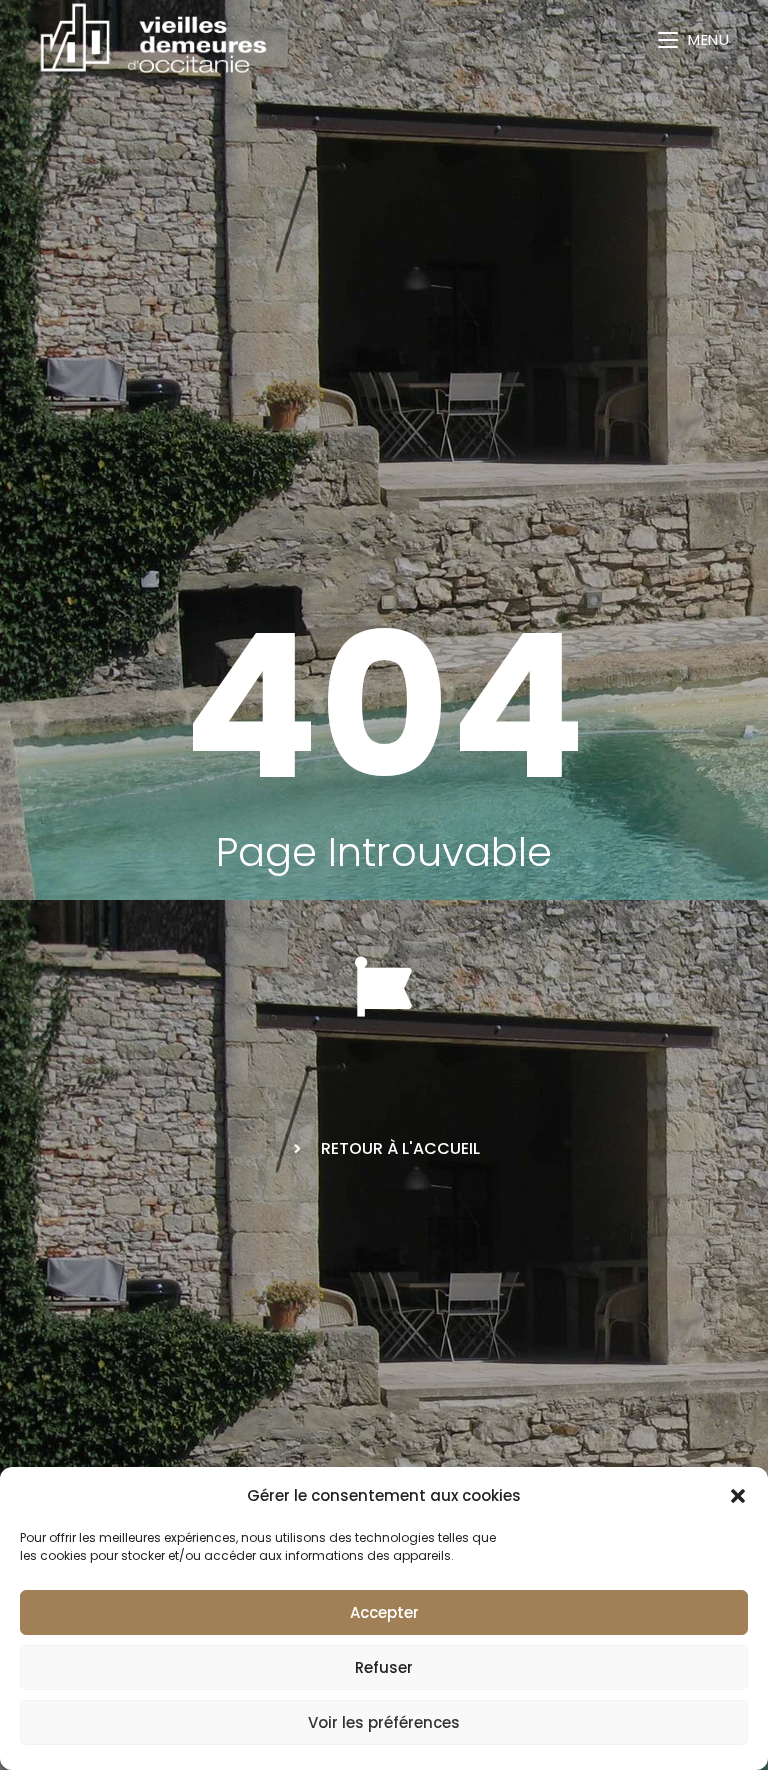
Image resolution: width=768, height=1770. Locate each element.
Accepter (384, 1612)
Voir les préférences (384, 1722)
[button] (738, 1496)
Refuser (384, 1667)
